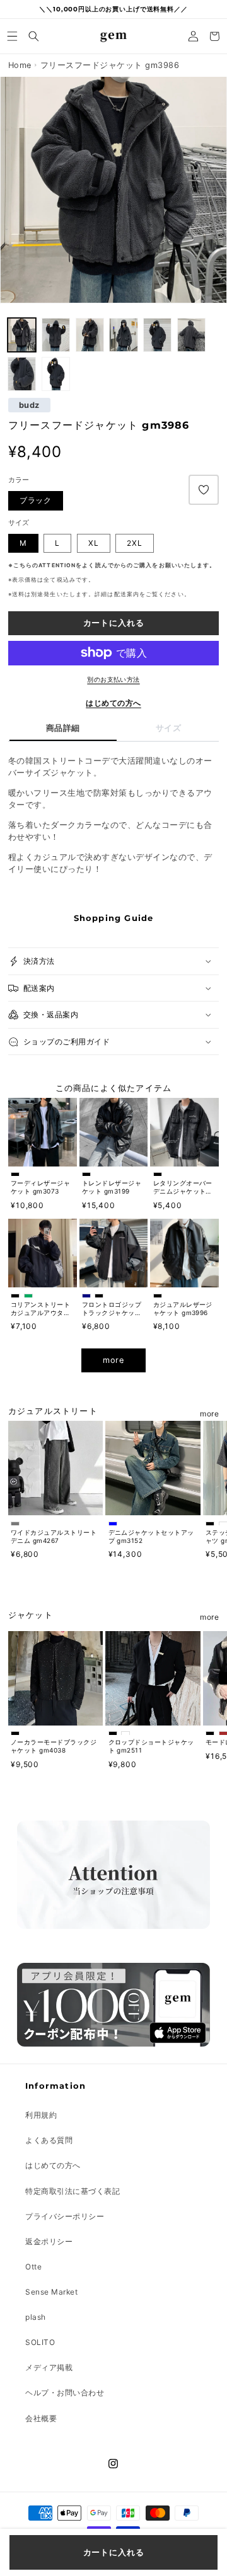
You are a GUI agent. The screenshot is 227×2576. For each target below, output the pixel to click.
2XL (135, 543)
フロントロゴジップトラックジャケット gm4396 (112, 1309)
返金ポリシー (49, 2241)
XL (94, 543)
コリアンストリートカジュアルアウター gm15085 (40, 1309)
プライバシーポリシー (65, 2216)
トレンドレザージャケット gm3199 (112, 1187)
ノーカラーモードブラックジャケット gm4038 (54, 1746)
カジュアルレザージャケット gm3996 (183, 1308)
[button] (13, 36)
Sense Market (51, 2292)
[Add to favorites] (204, 490)
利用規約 (41, 2115)
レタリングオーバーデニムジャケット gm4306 (183, 1187)
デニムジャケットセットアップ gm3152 (151, 1536)
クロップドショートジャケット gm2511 (151, 1746)
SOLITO (40, 2342)
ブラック (36, 500)
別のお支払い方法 (113, 679)
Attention (57, 565)
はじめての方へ (113, 703)
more (113, 1360)
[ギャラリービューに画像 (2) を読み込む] (22, 335)
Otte (33, 2267)
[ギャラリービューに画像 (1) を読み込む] (56, 335)
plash (36, 2317)
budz (29, 405)
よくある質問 (49, 2140)
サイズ (169, 728)
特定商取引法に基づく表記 (73, 2191)
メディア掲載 (49, 2367)
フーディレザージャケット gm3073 (40, 1187)
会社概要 (41, 2418)
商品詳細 (63, 728)
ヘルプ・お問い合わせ (65, 2392)
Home (20, 65)
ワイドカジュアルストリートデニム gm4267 (54, 1536)
